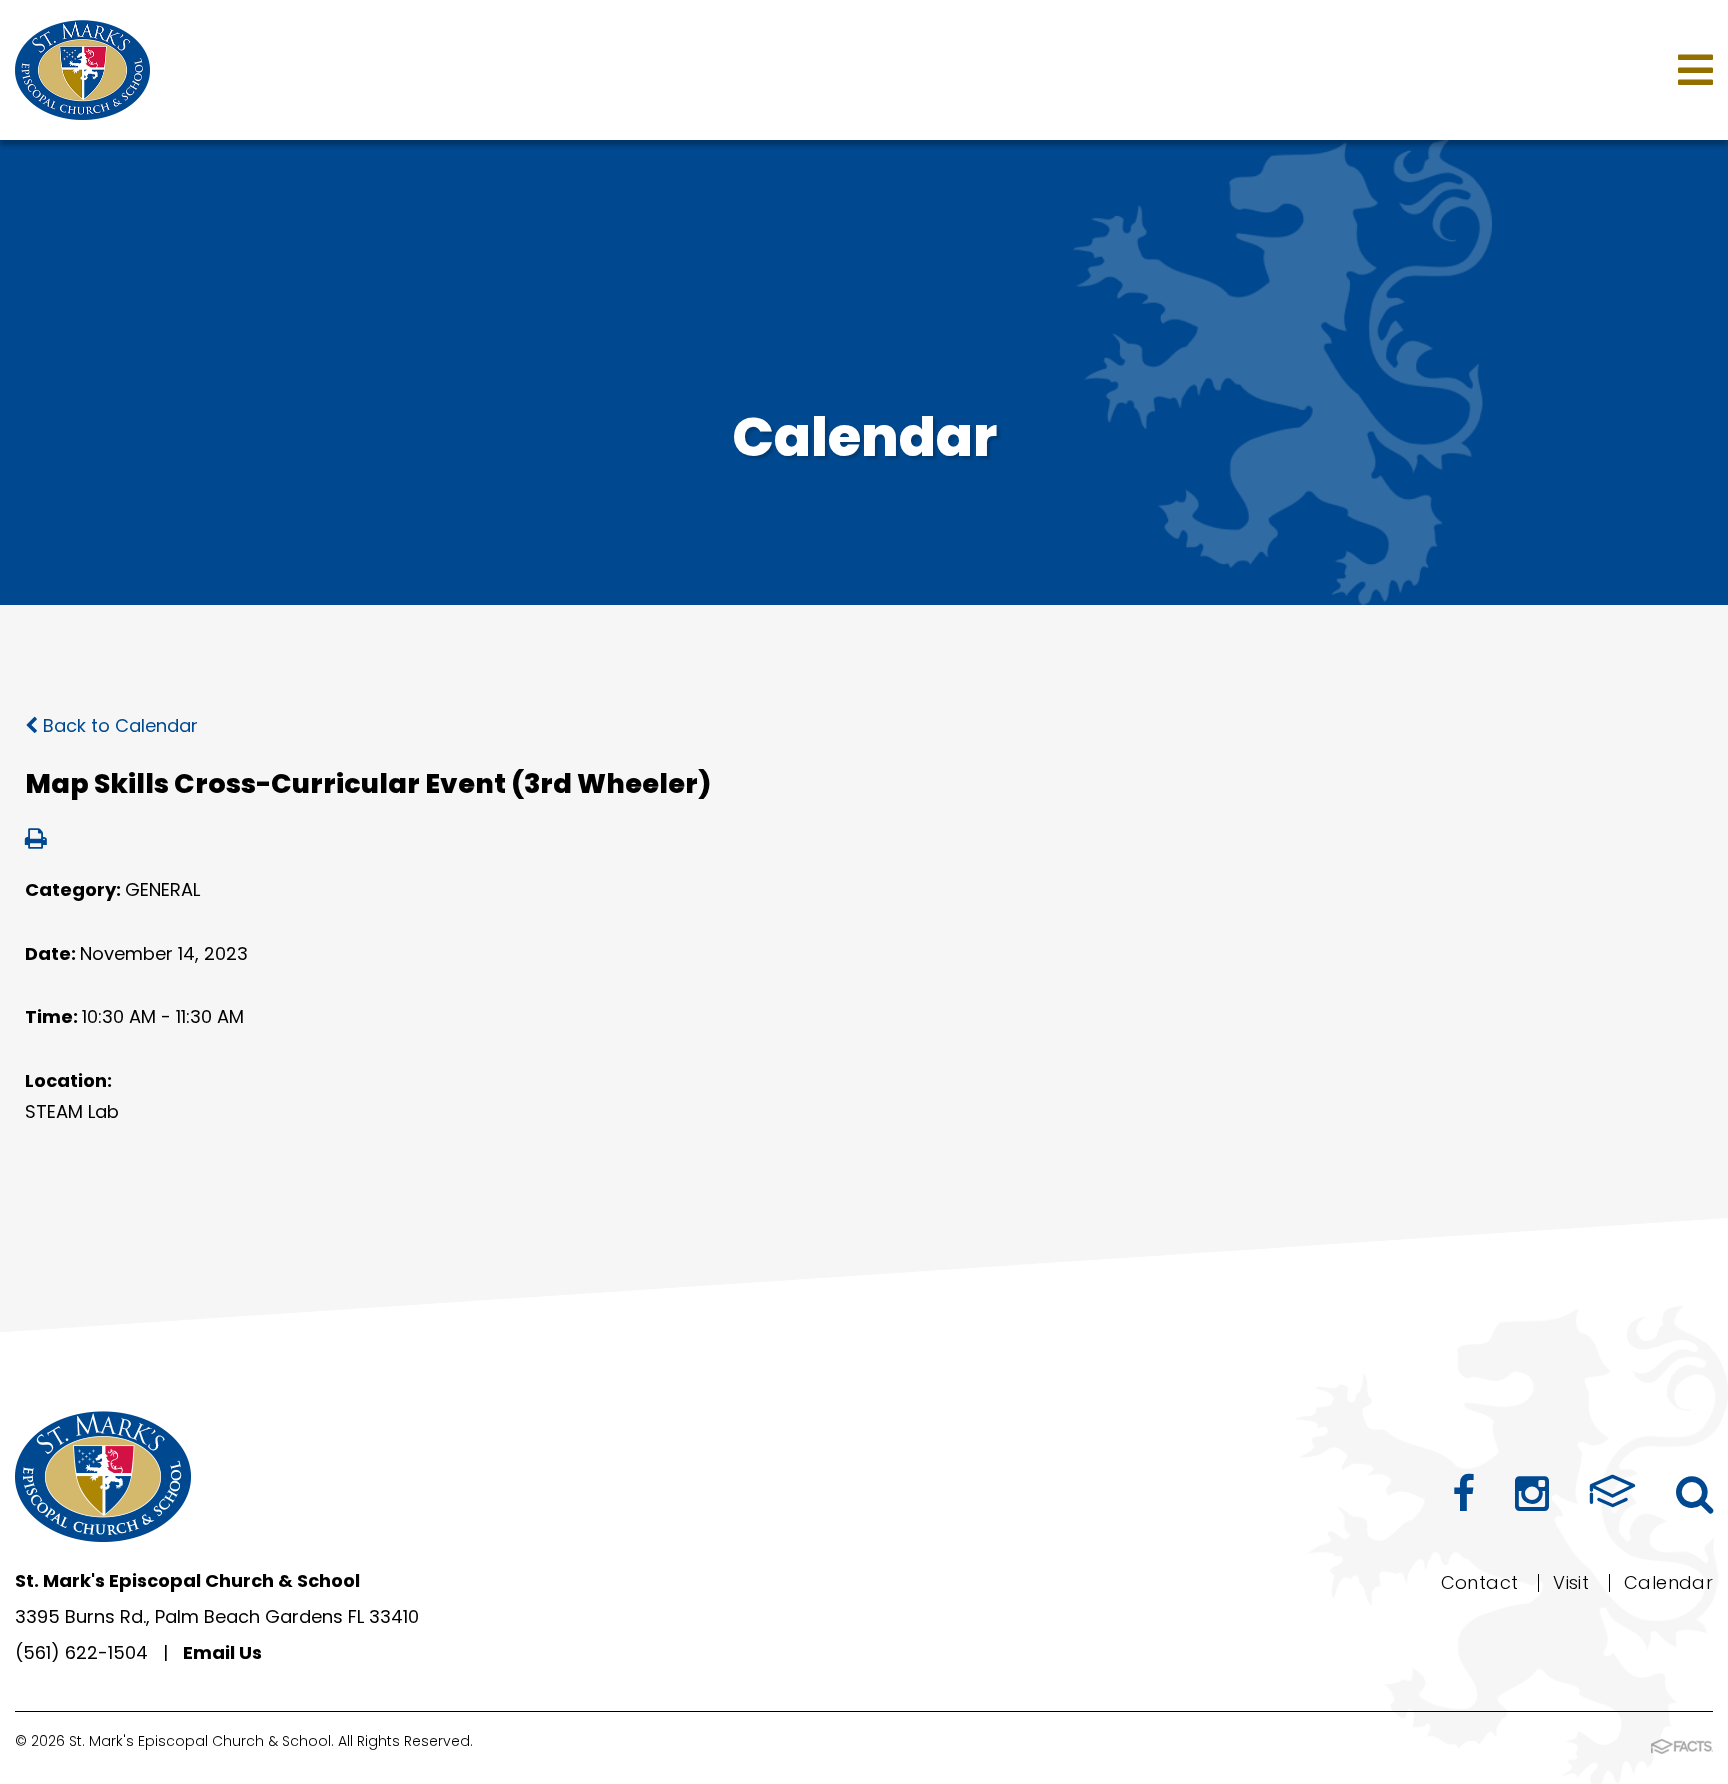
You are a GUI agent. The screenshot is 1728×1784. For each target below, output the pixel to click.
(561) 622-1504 (81, 1652)
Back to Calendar (118, 725)
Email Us (222, 1652)
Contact (1480, 1582)
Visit (1571, 1582)
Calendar (1668, 1582)
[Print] (36, 840)
